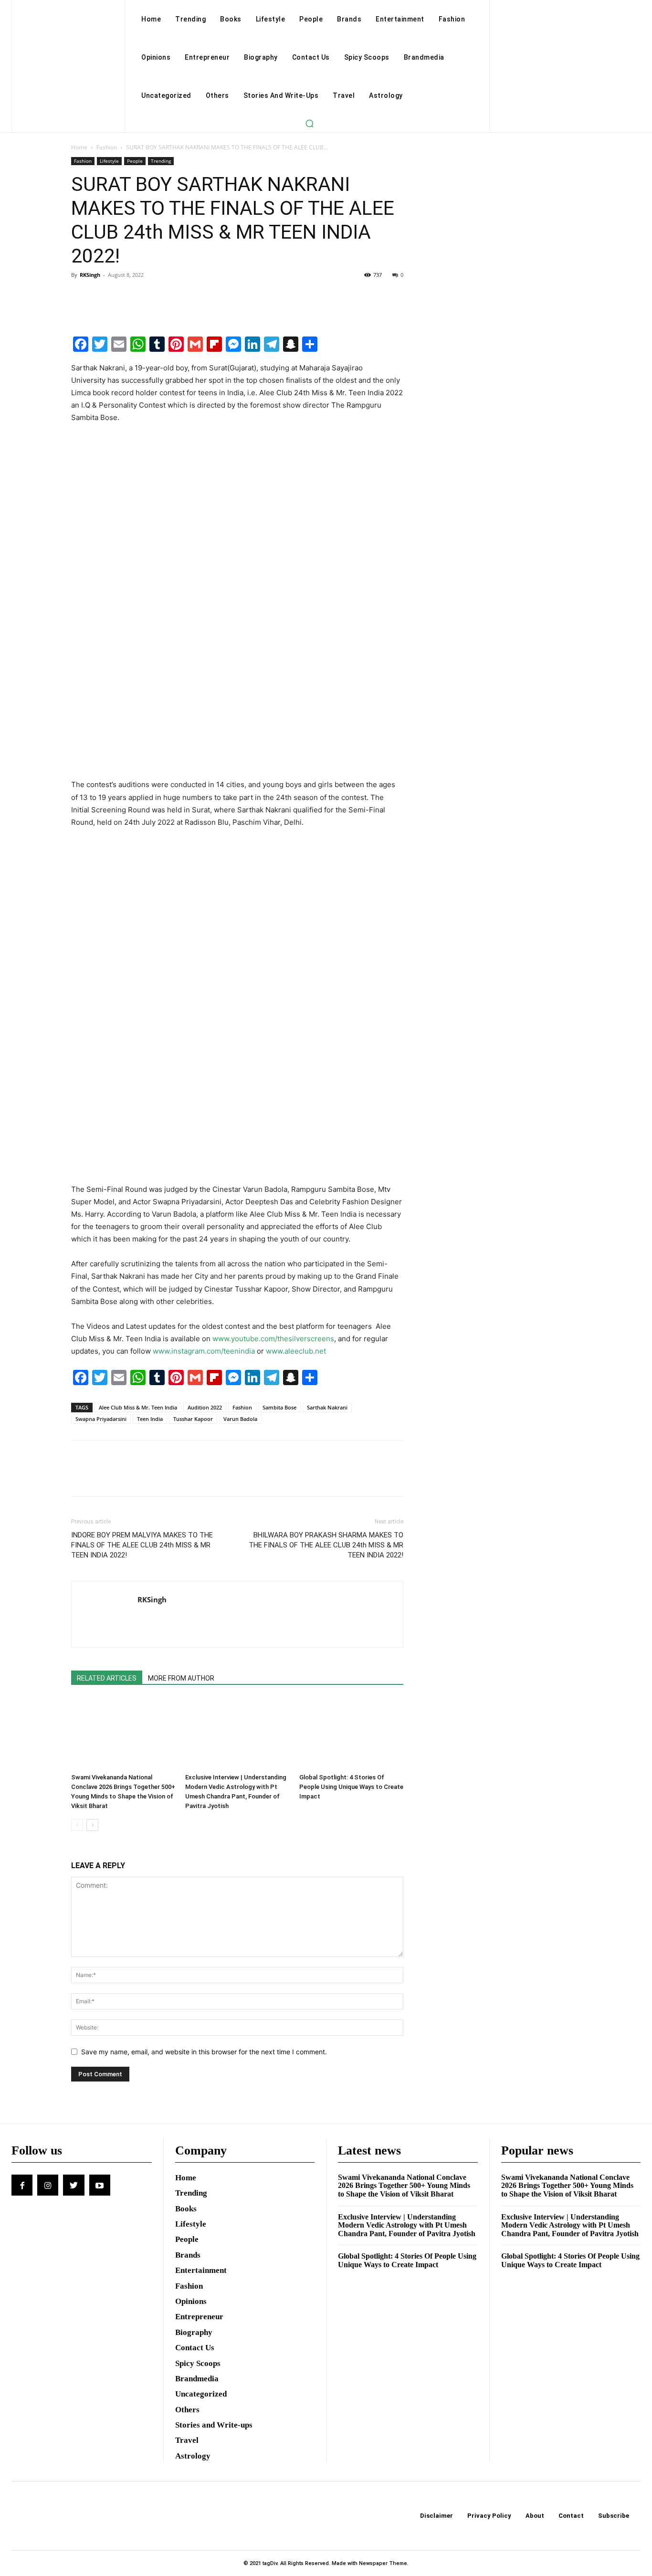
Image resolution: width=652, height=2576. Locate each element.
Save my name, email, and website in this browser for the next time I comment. (204, 2052)
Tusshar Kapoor (193, 1419)
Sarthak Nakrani (327, 1407)
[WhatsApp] (147, 296)
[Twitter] (103, 296)
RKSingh (90, 275)
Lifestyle (109, 161)
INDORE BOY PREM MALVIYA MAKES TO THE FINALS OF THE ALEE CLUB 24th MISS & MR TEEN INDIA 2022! (142, 1545)
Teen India (150, 1419)
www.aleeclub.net (296, 1351)
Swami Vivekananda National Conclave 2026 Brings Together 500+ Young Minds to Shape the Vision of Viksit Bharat (404, 2186)
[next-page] (92, 1825)
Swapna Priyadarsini (101, 1419)
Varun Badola (240, 1419)
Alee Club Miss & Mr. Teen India (138, 1407)
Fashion (107, 147)
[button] (309, 123)
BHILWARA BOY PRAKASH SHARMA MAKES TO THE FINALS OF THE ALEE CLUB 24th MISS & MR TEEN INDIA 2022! (326, 1545)
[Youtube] (100, 2185)
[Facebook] (81, 296)
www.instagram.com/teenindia (204, 1351)
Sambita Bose (279, 1407)
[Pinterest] (125, 296)
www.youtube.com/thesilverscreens (273, 1339)
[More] (169, 296)
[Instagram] (48, 2185)
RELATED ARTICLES (107, 1678)
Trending (161, 161)
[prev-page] (77, 1825)
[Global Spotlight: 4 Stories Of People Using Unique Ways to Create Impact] (351, 1734)
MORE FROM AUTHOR (181, 1678)
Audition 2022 (205, 1407)
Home (79, 147)
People (135, 161)
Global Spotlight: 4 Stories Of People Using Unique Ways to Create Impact (351, 1787)
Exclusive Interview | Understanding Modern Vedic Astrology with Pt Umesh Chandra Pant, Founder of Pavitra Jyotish (407, 2225)
